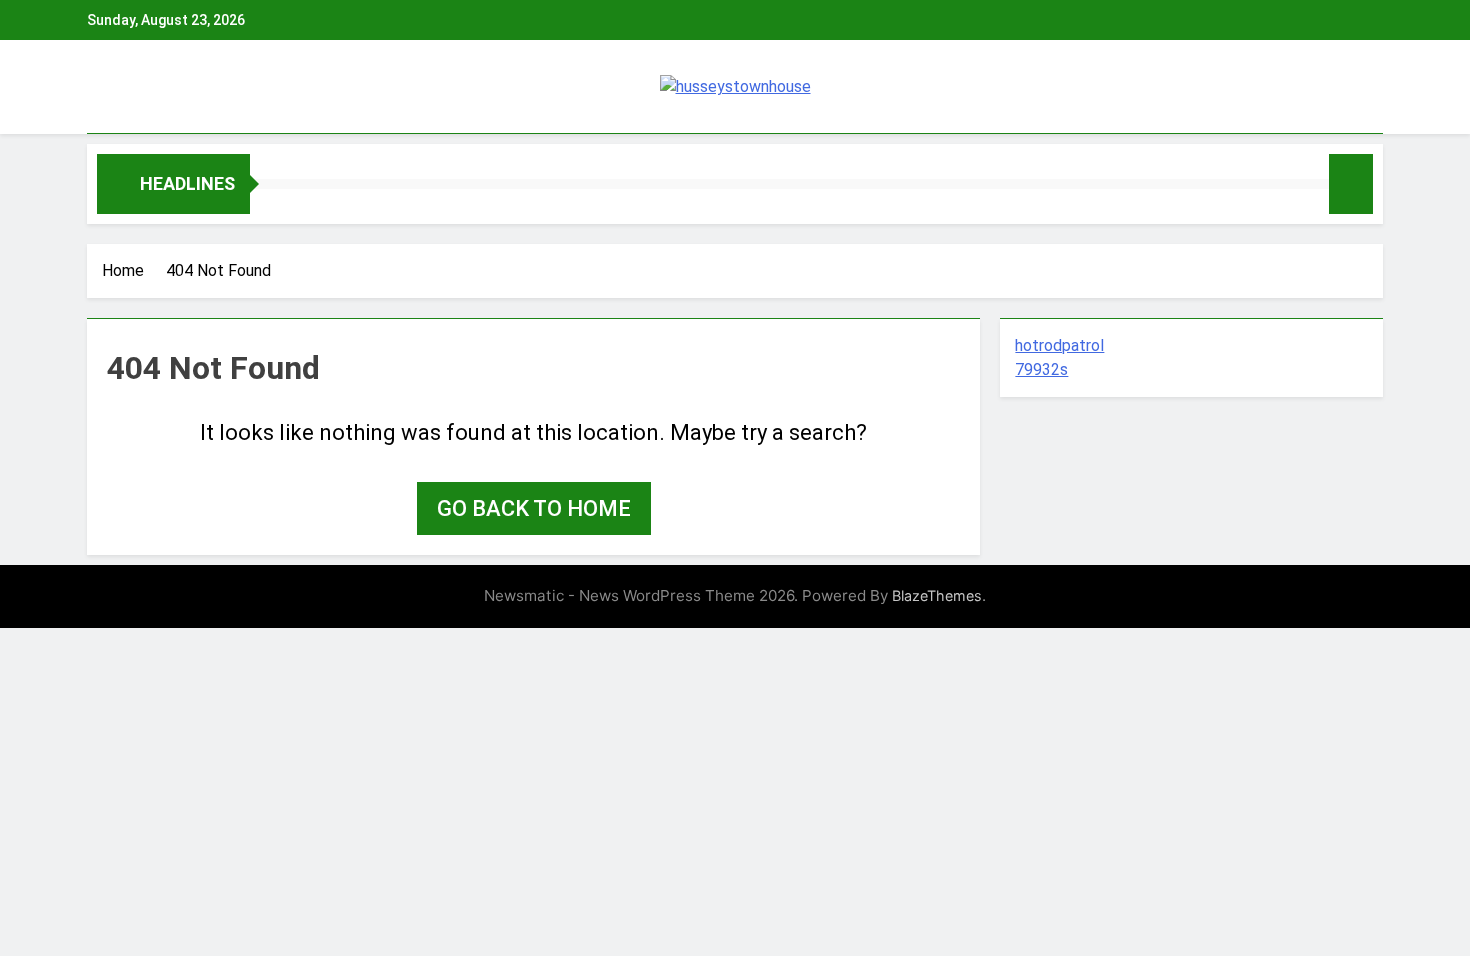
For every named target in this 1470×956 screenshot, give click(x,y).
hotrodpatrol (1059, 345)
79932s (1041, 369)
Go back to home (534, 508)
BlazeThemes (937, 595)
